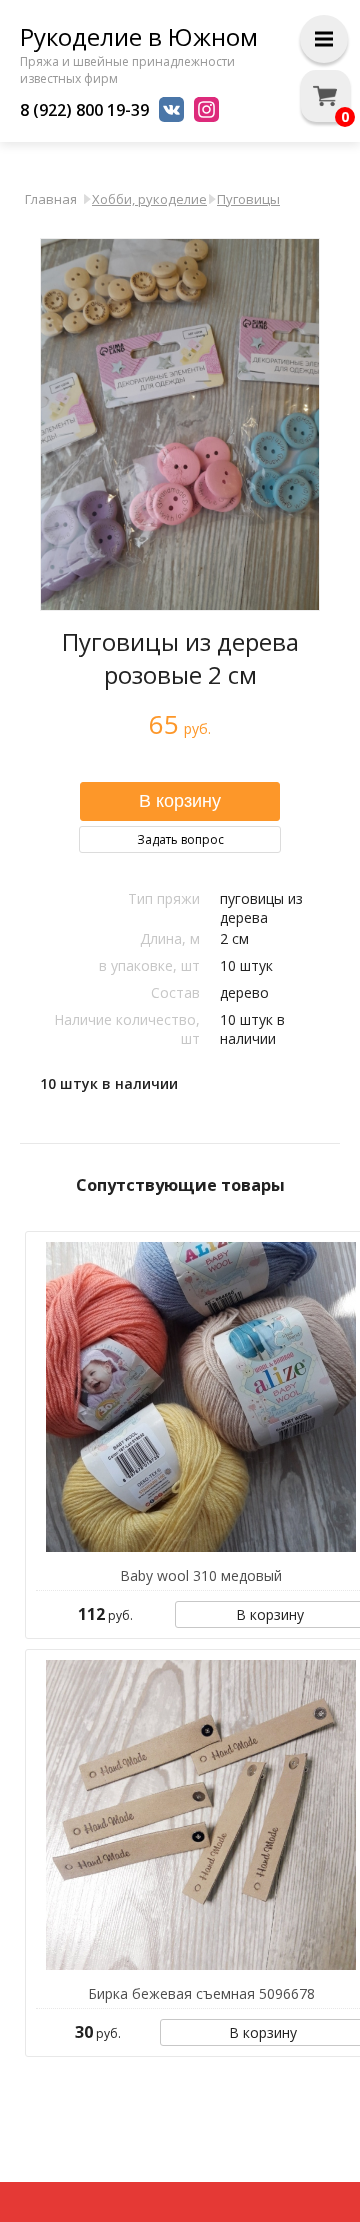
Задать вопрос (180, 839)
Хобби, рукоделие (149, 199)
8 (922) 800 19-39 (84, 110)
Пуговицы (248, 199)
